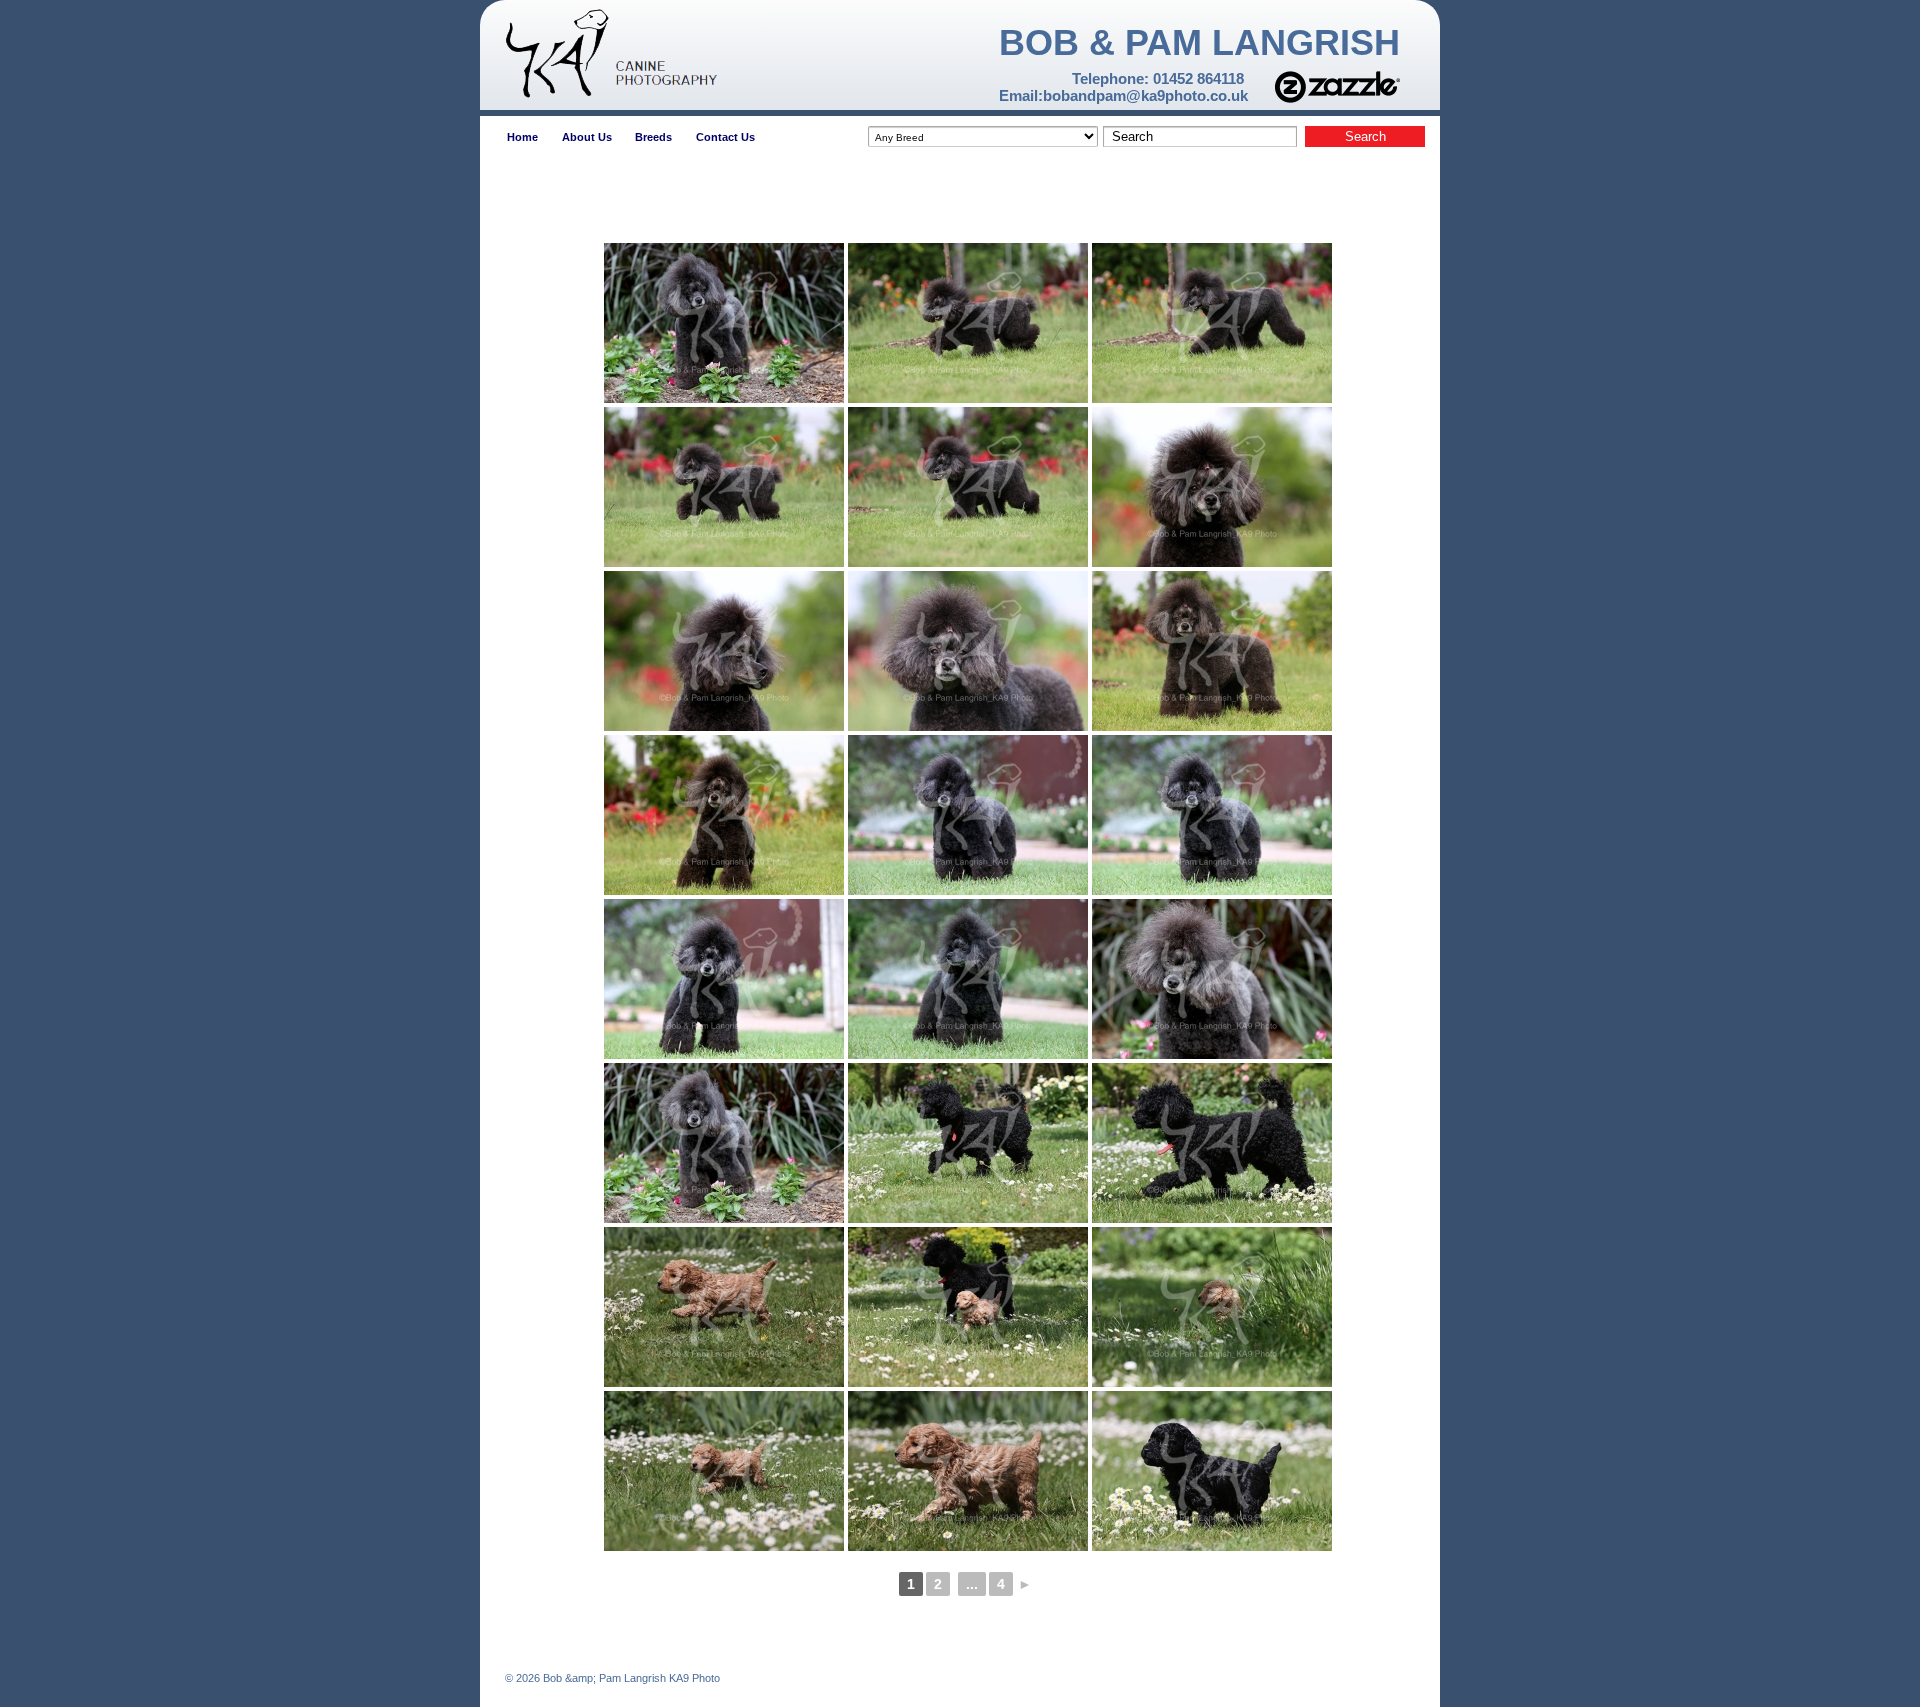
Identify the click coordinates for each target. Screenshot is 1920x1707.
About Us (587, 137)
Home (522, 137)
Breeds (653, 137)
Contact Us (725, 137)
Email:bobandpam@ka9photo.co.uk (1123, 95)
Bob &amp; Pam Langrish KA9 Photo (630, 1678)
